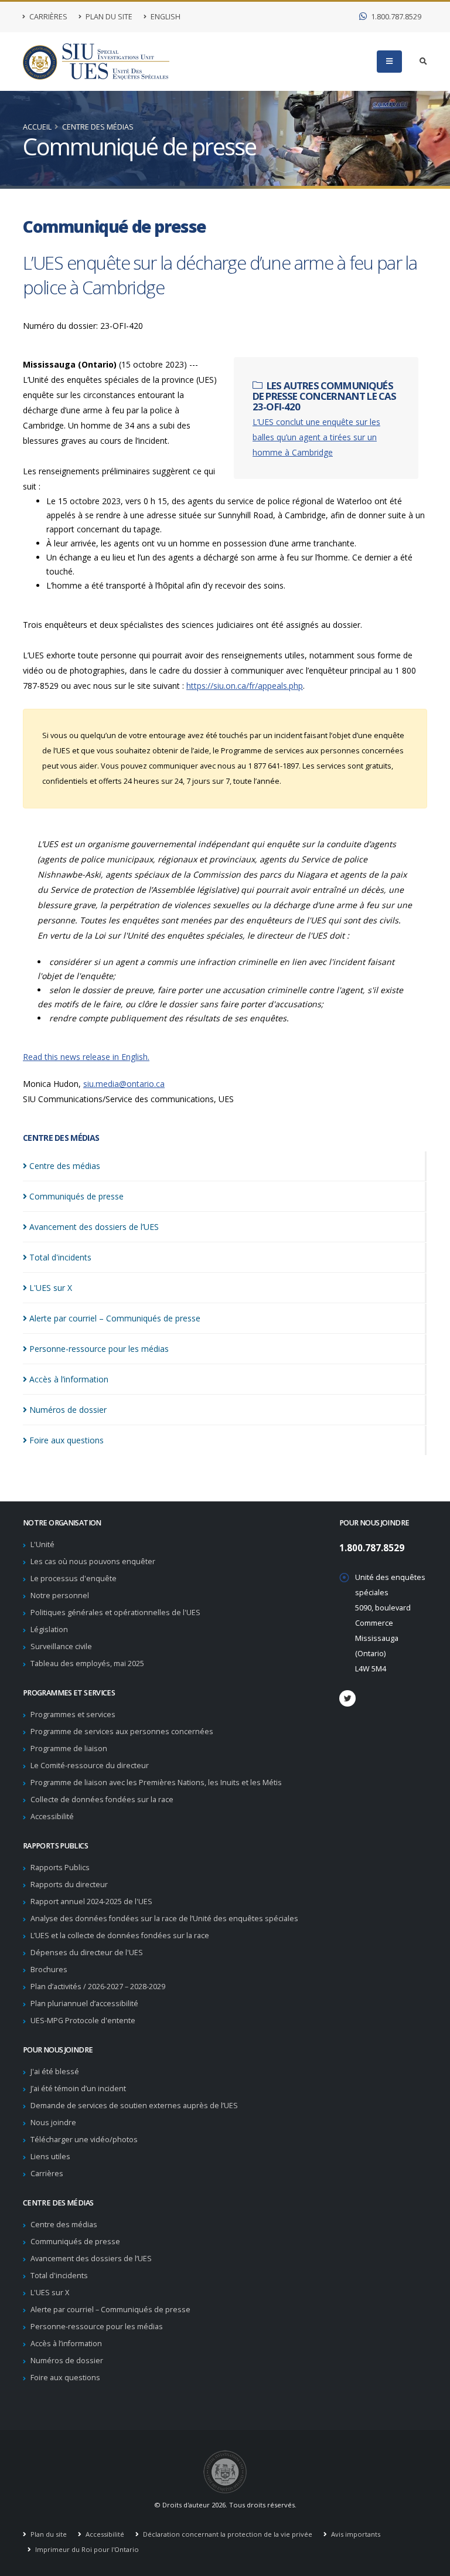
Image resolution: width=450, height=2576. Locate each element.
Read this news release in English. (86, 1057)
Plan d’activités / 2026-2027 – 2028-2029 (98, 1987)
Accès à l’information (66, 2344)
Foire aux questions (65, 2378)
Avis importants (355, 2534)
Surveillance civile (61, 1646)
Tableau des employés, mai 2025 (87, 1663)
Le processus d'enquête (74, 1578)
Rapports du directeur (69, 1885)
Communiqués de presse (75, 2242)
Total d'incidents (59, 2276)
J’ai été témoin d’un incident (78, 2089)
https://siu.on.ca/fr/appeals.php (245, 686)
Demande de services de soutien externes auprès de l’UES (134, 2106)
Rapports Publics (60, 1868)
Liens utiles (50, 2157)
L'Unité (42, 1544)
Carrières (47, 17)
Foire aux (67, 1440)
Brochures (49, 1970)
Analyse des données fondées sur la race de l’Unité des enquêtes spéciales (164, 1919)
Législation (49, 1629)
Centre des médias (98, 127)
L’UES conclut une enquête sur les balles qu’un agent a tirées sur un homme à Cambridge (316, 437)
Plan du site (108, 17)
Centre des (65, 1166)
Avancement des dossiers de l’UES (91, 2259)
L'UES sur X (50, 2293)
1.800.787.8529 (395, 17)
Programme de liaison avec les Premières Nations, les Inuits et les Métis (156, 1783)
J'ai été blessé (55, 2072)
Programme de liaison (69, 1749)
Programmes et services (73, 1714)
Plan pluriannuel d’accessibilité (84, 2004)
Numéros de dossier (67, 2361)
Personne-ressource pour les (99, 1349)
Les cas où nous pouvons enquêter (93, 1561)
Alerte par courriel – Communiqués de (115, 1318)
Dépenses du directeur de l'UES (87, 1953)
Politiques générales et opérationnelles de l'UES (115, 1612)
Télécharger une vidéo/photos (84, 2140)
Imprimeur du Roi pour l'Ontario (86, 2549)
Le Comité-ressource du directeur (90, 1766)
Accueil (37, 127)
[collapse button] (389, 62)
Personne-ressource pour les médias (97, 2327)
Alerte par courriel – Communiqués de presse (110, 2310)
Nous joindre (53, 2123)
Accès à (69, 1379)
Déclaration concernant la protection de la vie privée (227, 2534)
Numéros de (68, 1410)
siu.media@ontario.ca (124, 1084)
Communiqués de (76, 1196)
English (165, 17)
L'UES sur (51, 1288)
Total (60, 1257)
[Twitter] (347, 1698)
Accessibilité (52, 1817)
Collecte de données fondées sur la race (102, 1800)
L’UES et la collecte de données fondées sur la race (120, 1936)
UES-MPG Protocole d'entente (83, 2021)
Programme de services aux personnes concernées (122, 1732)
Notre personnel (60, 1595)
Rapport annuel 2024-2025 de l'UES (91, 1902)
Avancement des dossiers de (94, 1227)
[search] (423, 62)
